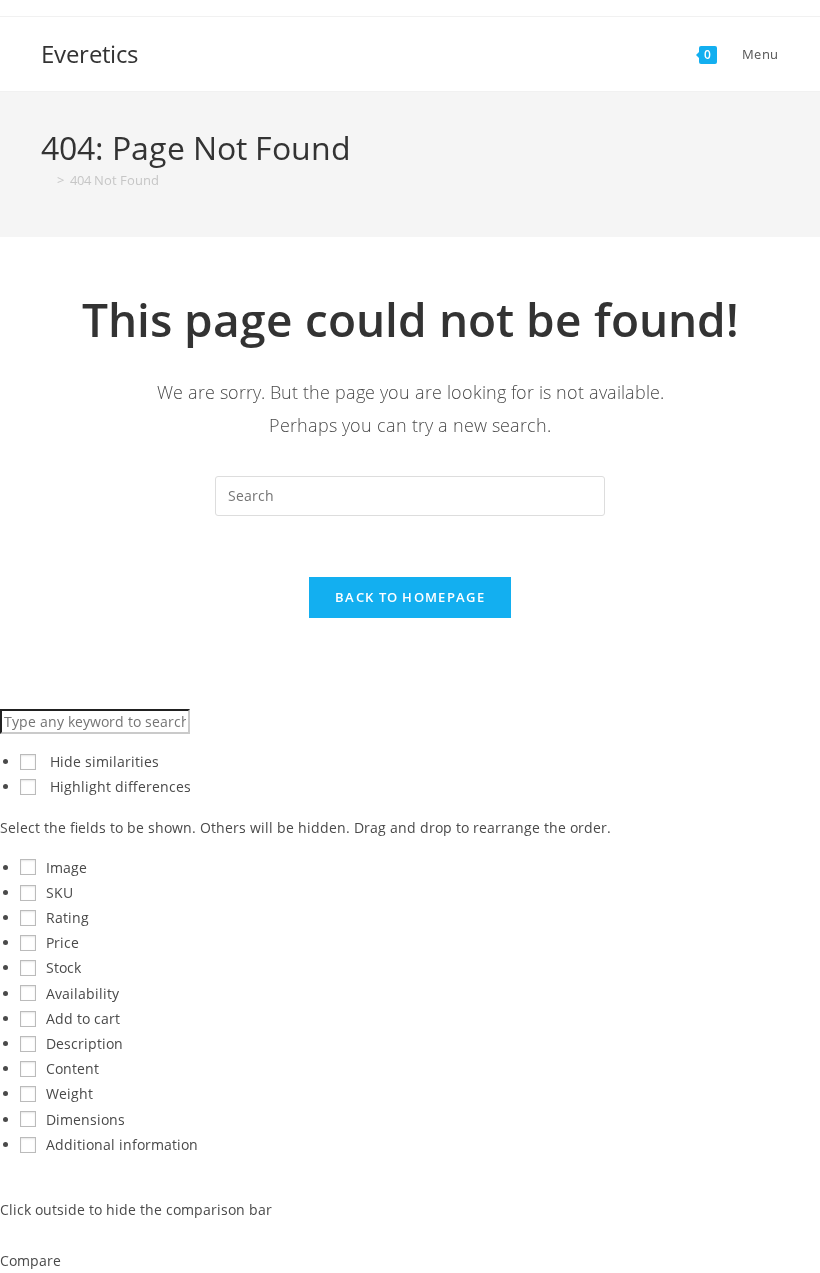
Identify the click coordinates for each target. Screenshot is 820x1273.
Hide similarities (102, 761)
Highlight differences (118, 786)
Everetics (89, 53)
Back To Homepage (410, 597)
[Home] (46, 180)
